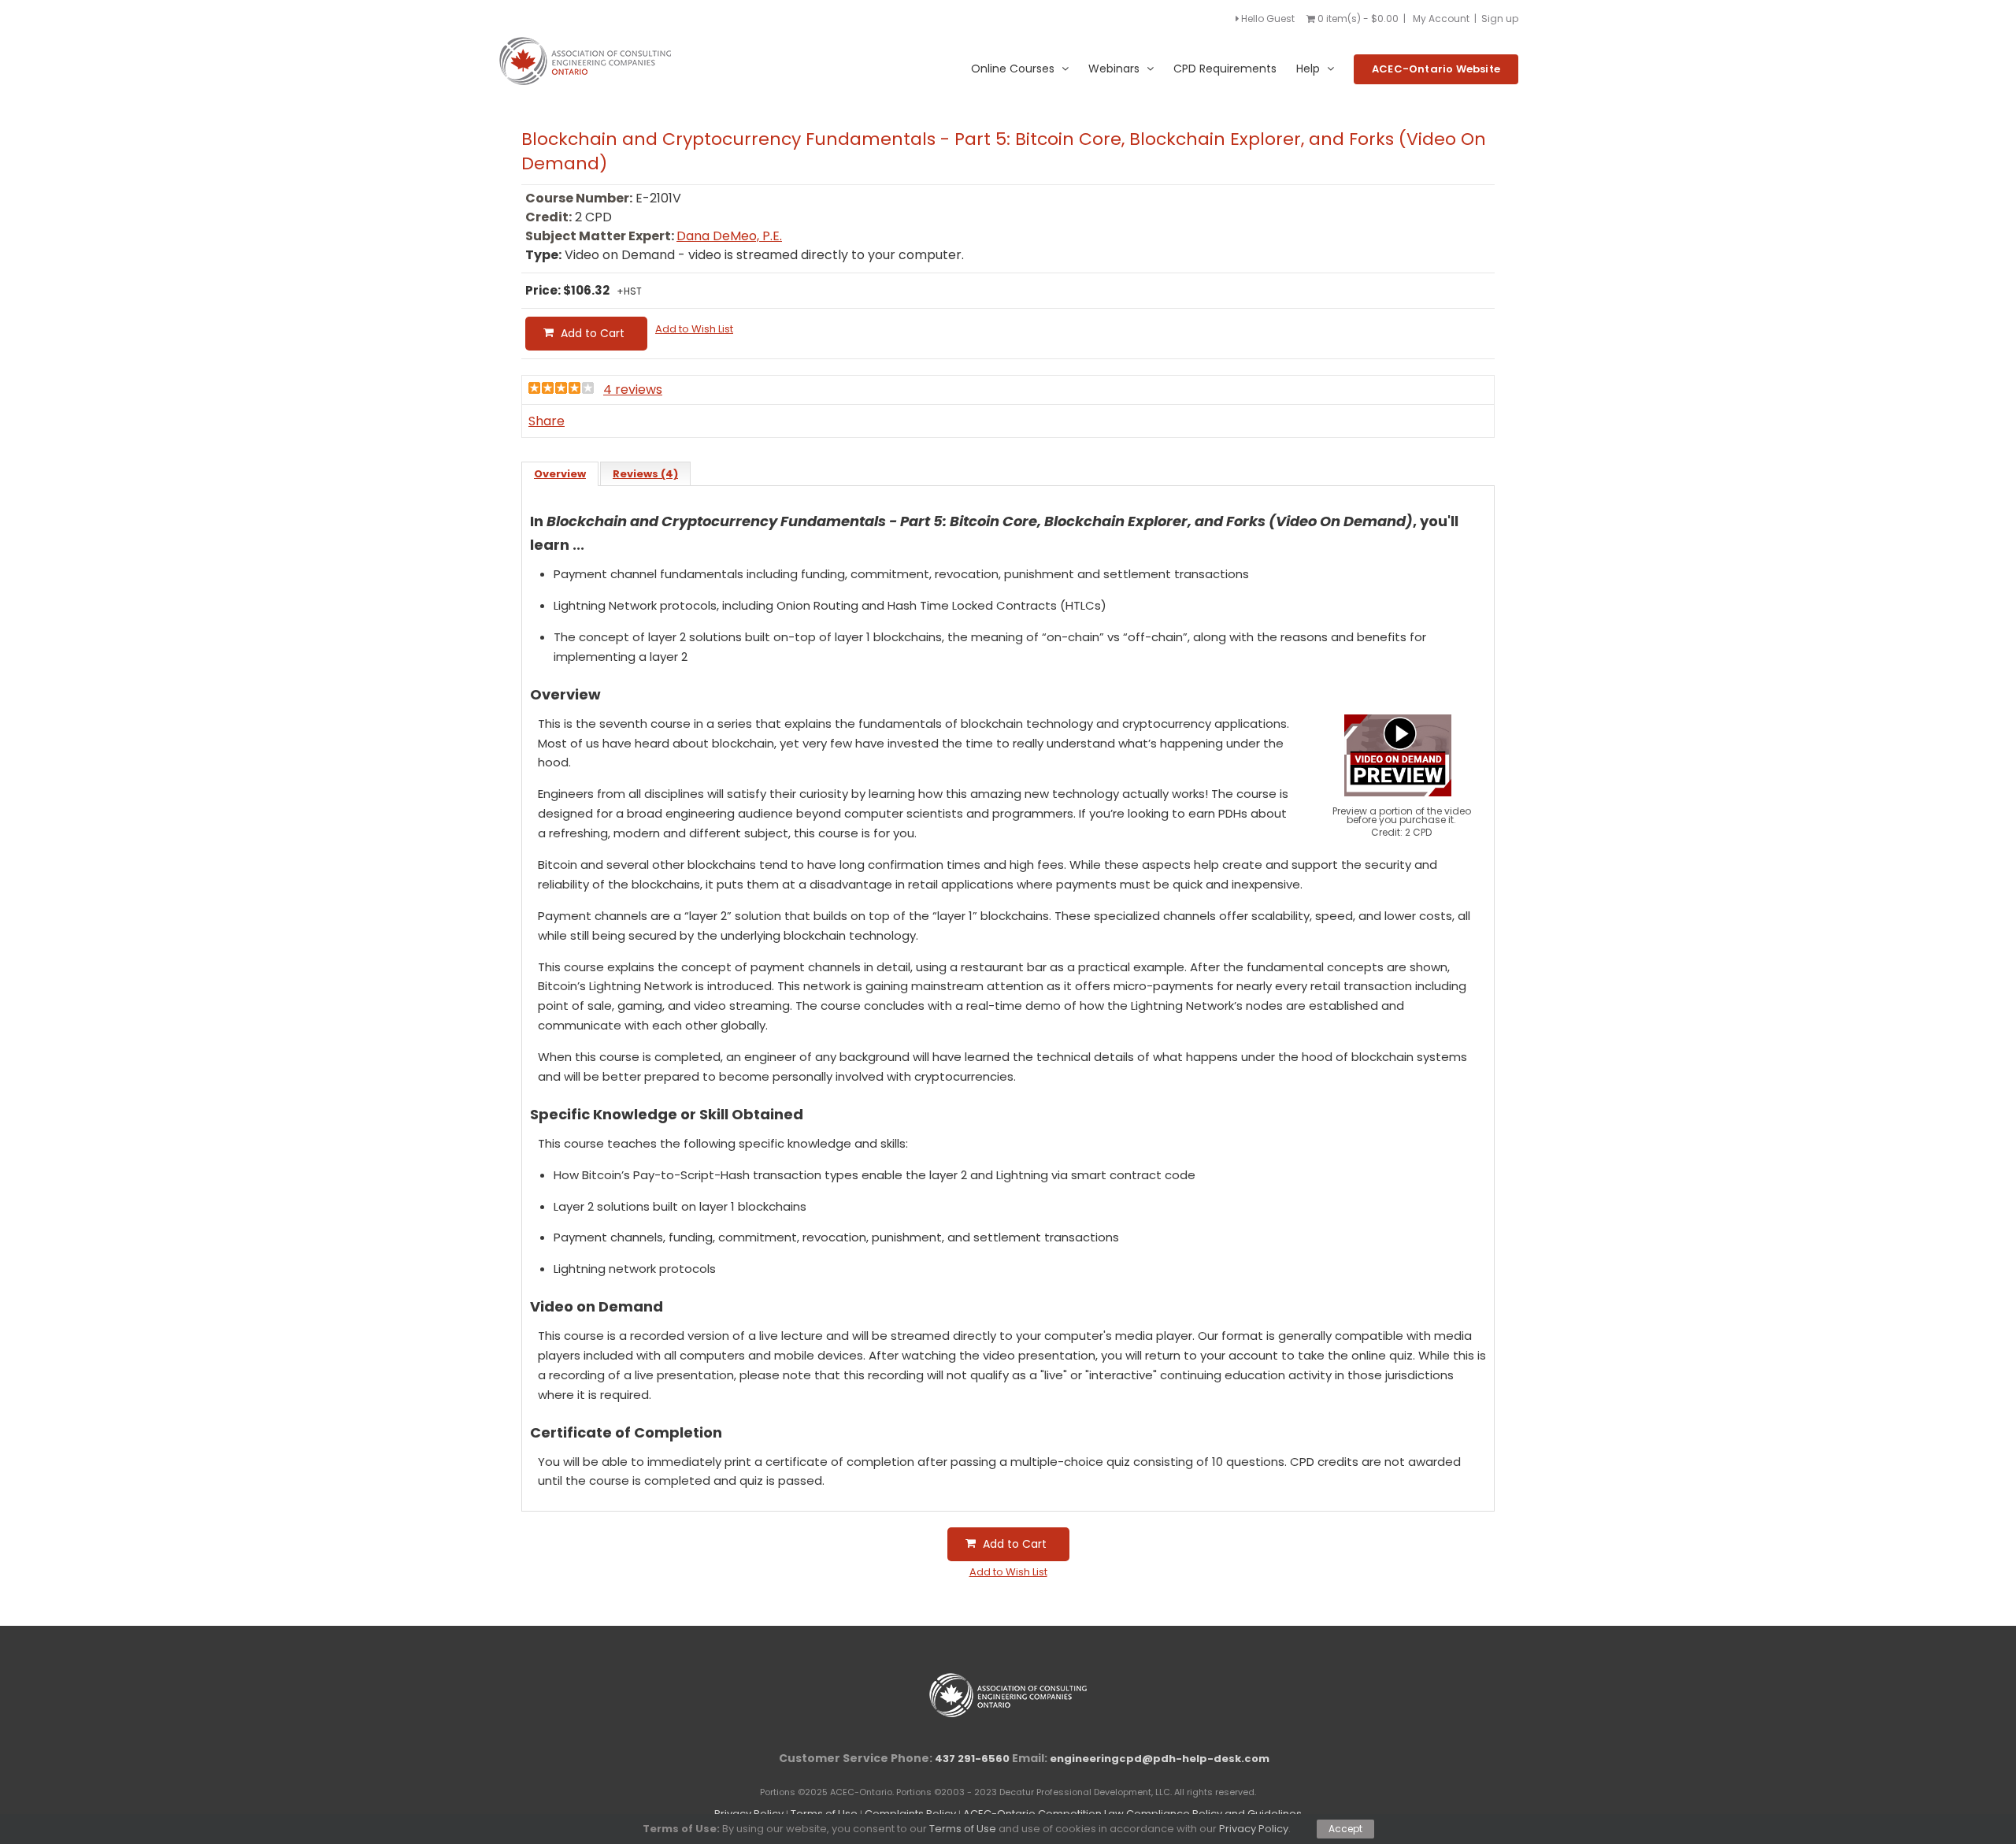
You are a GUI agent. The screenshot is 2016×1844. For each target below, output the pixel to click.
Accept (1345, 1829)
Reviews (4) (645, 474)
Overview (560, 474)
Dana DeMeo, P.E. (729, 236)
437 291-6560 (972, 1759)
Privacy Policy (1254, 1829)
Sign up (1500, 19)
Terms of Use (963, 1829)
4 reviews (633, 390)
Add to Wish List (694, 329)
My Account (1441, 19)
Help (1308, 69)
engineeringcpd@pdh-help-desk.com (1160, 1759)
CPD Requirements (1225, 69)
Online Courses (1013, 69)
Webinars (1114, 69)
